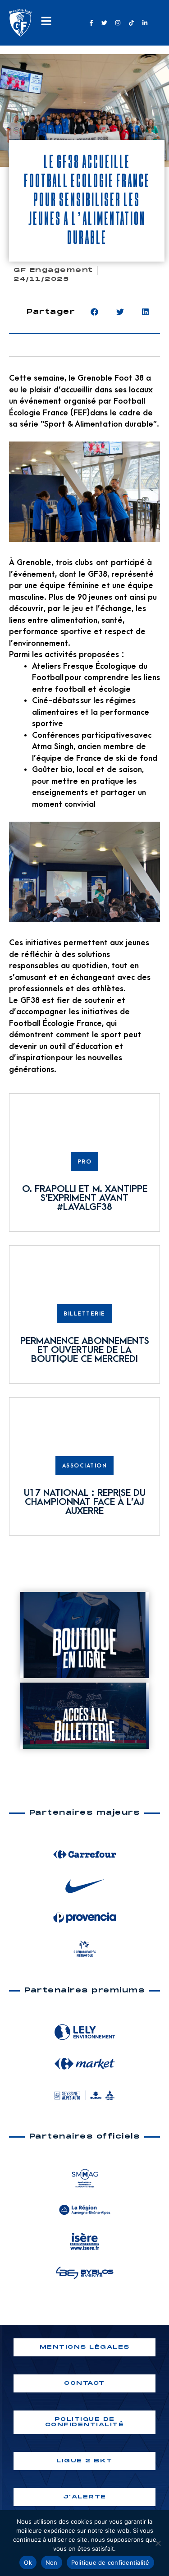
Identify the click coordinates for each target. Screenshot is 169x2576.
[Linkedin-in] (145, 23)
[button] (94, 312)
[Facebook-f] (91, 23)
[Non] (158, 2543)
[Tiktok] (131, 23)
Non (52, 2562)
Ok (28, 2562)
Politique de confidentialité (110, 2562)
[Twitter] (105, 23)
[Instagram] (118, 23)
